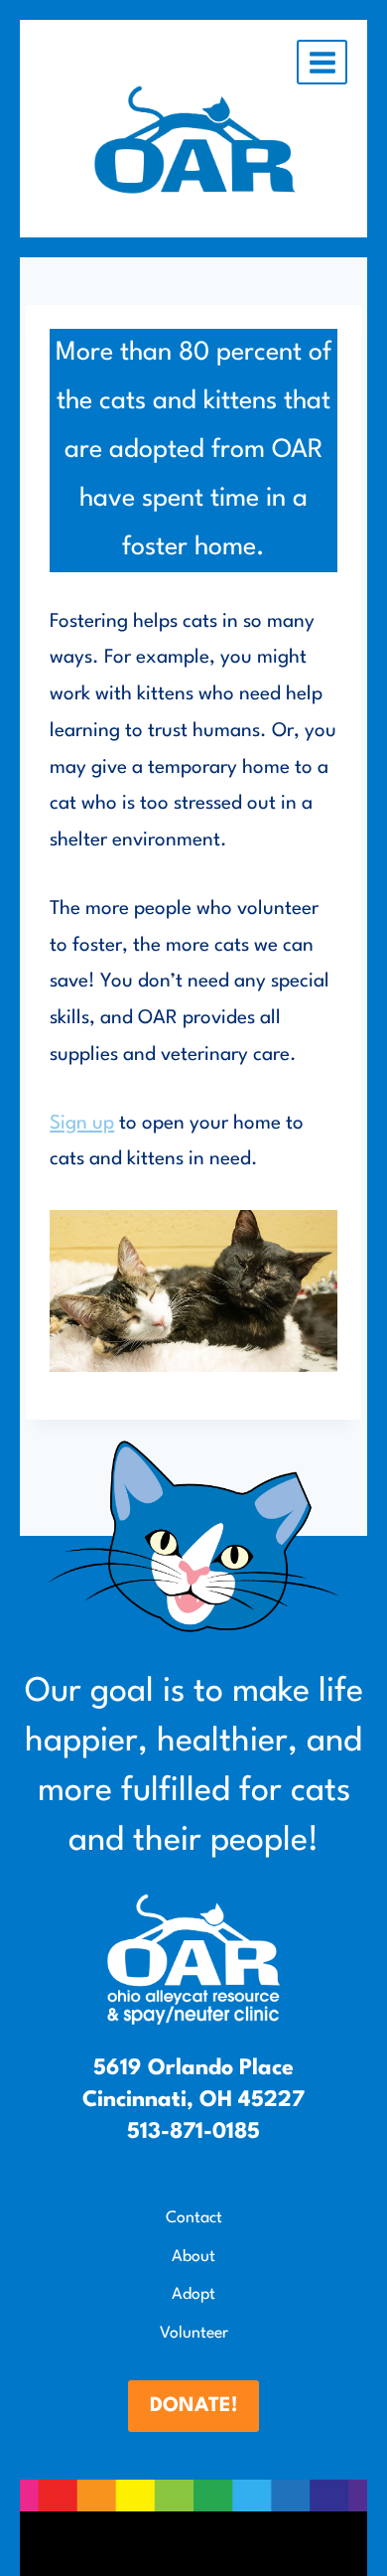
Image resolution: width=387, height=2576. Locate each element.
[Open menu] (322, 62)
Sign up (82, 1124)
